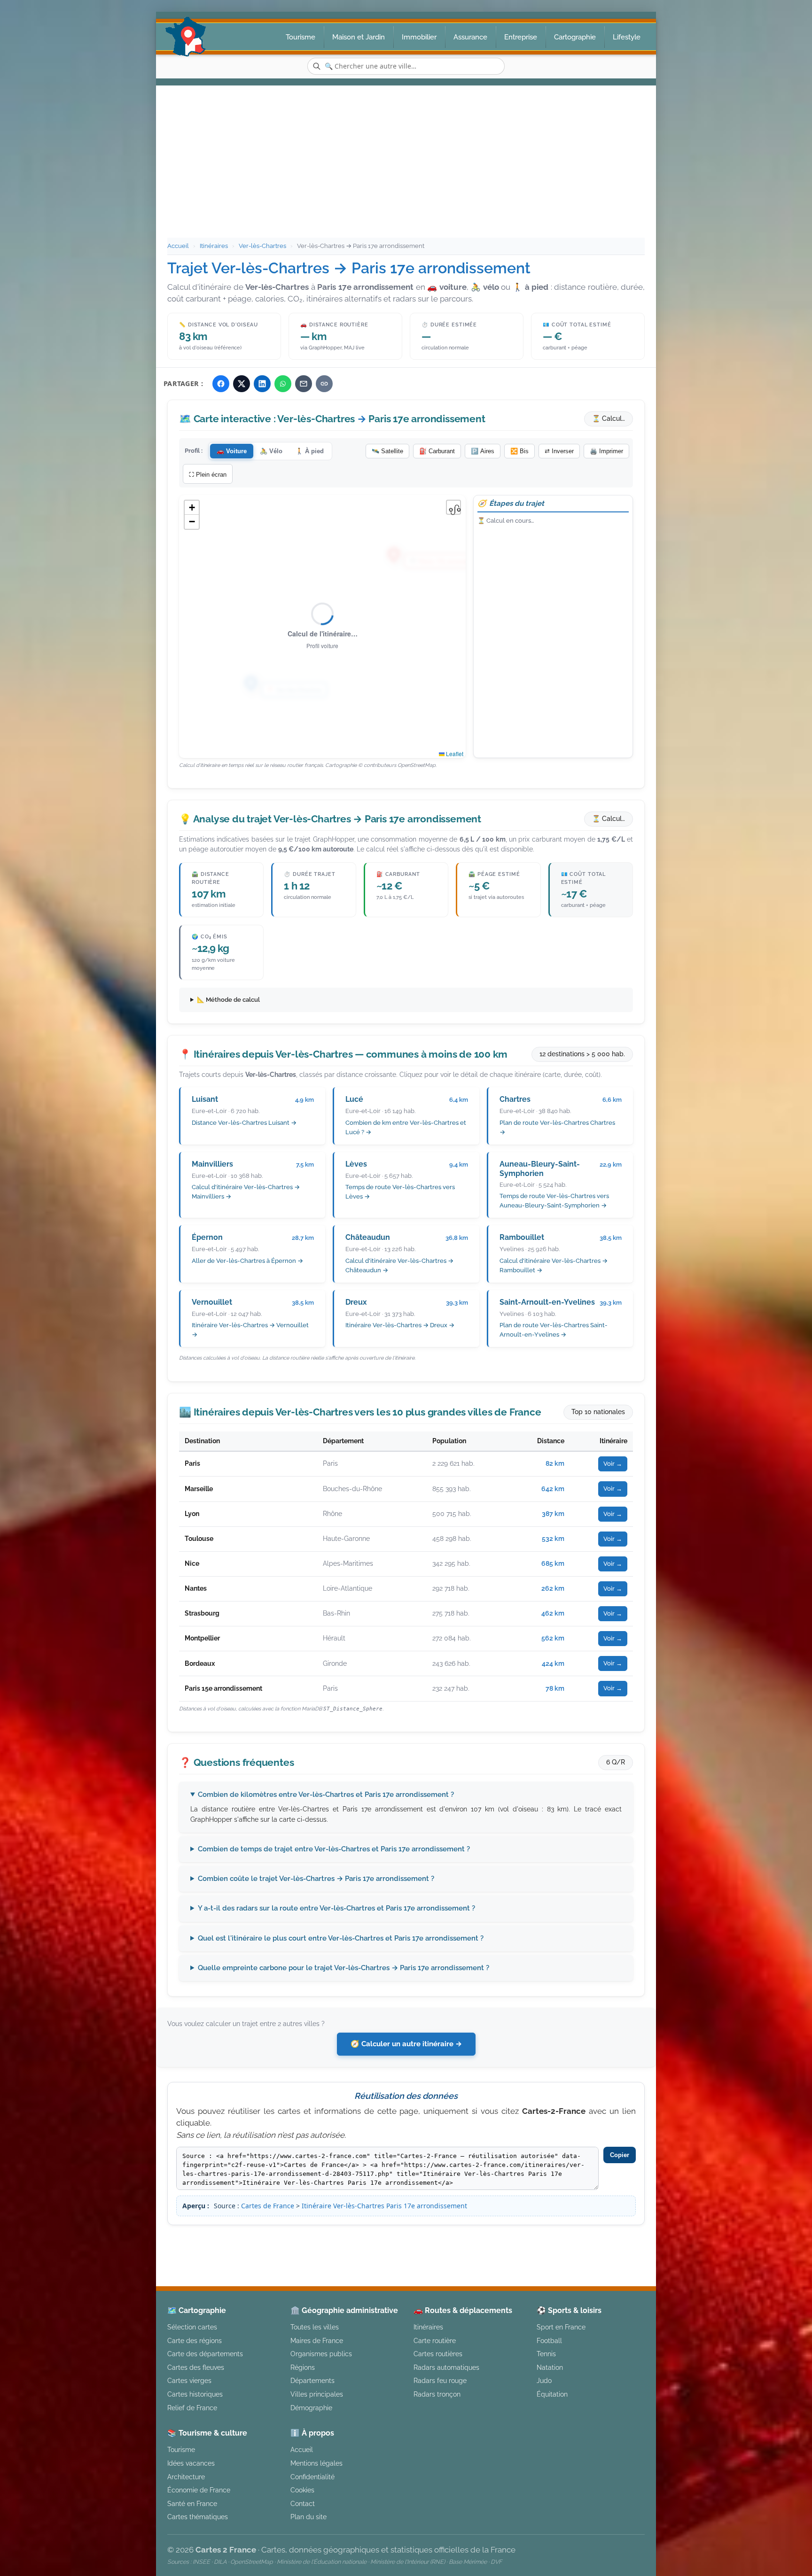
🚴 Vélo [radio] (271, 451)
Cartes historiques (195, 2394)
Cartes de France (268, 2206)
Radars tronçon (437, 2394)
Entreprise (521, 37)
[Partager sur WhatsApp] (283, 384)
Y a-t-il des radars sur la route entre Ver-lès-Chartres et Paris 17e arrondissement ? (336, 1908)
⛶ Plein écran (208, 475)
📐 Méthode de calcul (228, 1000)
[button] (192, 508)
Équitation (552, 2394)
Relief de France (192, 2408)
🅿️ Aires (483, 451)
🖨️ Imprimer (606, 451)
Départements (312, 2380)
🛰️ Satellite (387, 451)
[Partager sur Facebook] (221, 384)
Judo (544, 2380)
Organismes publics (321, 2354)
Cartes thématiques (198, 2517)
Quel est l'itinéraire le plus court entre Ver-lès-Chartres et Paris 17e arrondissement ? (341, 1938)
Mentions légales (485, 2241)
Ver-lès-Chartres (262, 246)
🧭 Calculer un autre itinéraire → (406, 2044)
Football (549, 2340)
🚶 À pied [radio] (310, 451)
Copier (620, 2155)
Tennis (546, 2354)
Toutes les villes (315, 2327)
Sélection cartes (192, 2327)
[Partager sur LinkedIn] (262, 384)
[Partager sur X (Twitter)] (242, 384)
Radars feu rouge (440, 2380)
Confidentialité (312, 2477)
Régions (303, 2367)
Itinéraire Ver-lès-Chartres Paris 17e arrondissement (384, 2206)
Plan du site (308, 2517)
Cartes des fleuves (196, 2367)
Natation (550, 2367)
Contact (303, 2503)
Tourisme (301, 37)
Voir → (613, 1464)
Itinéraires (214, 246)
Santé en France (192, 2503)
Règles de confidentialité (572, 2241)
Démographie (311, 2408)
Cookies (302, 2490)
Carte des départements (205, 2354)
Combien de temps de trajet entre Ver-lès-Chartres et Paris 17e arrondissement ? (334, 1849)
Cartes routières (438, 2354)
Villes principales (317, 2394)
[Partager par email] (304, 384)
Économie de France (199, 2490)
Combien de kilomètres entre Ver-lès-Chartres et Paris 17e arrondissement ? (326, 1795)
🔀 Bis (519, 451)
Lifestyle (627, 37)
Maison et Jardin (359, 37)
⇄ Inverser (559, 451)
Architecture (186, 2477)
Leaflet (454, 754)
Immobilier (419, 37)
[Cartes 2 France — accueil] (186, 37)
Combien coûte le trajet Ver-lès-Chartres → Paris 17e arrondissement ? (316, 1879)
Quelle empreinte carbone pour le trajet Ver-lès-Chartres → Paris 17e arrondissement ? (344, 1968)
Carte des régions (195, 2340)
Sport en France (561, 2327)
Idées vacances (191, 2463)
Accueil (178, 246)
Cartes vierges (189, 2380)
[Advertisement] (406, 167)
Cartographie (575, 37)
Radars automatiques (446, 2367)
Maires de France (317, 2340)
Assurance (470, 37)
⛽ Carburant (437, 451)
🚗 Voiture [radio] (232, 451)
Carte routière (435, 2340)
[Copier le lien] (324, 384)
